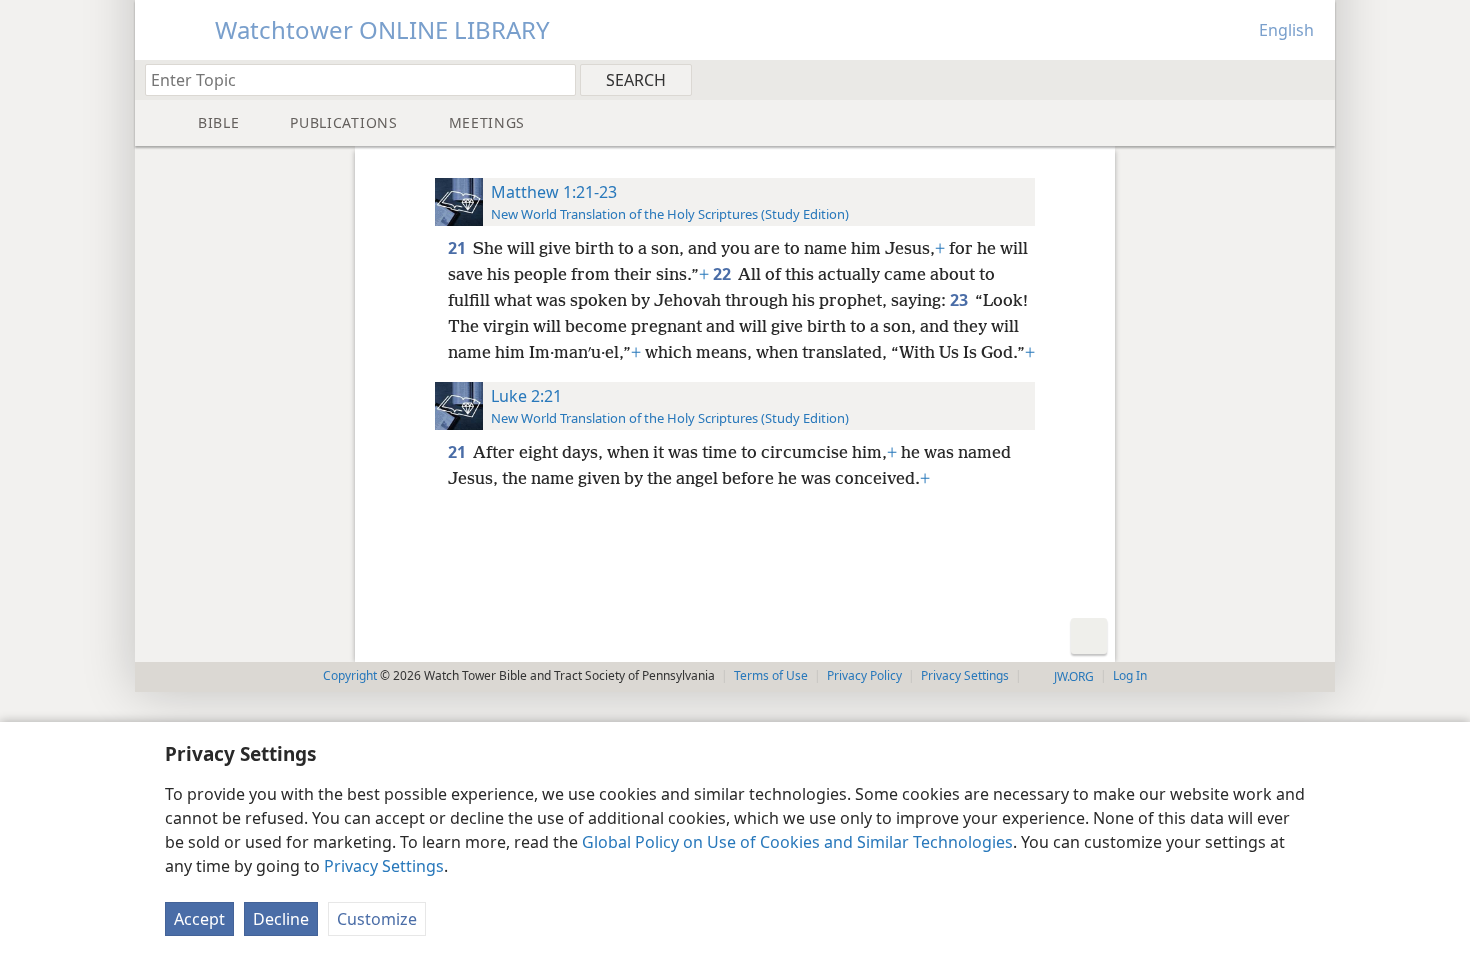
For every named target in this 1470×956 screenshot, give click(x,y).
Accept (199, 919)
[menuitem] (1312, 79)
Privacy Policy (864, 675)
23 (960, 300)
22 (723, 274)
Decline (281, 919)
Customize (377, 919)
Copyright (350, 675)
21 (458, 248)
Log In (1130, 675)
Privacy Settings (384, 866)
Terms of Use (771, 675)
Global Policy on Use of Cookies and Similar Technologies (797, 842)
